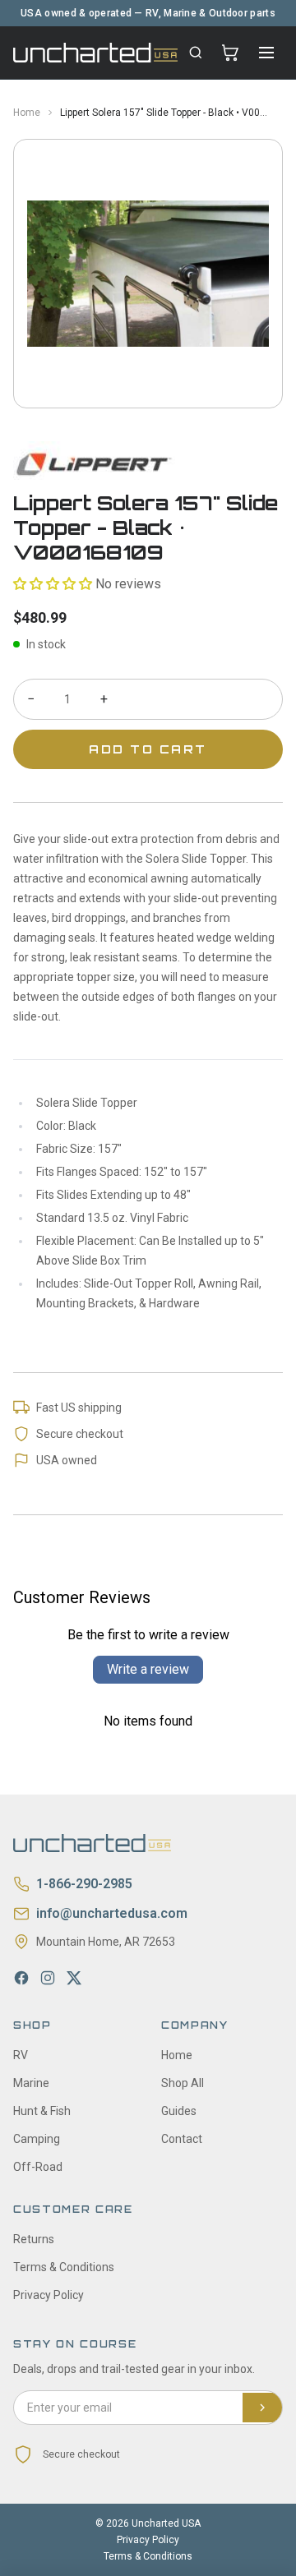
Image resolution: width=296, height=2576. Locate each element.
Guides (179, 2111)
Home (27, 113)
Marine (31, 2083)
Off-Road (38, 2167)
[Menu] (266, 53)
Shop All (183, 2083)
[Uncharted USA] (95, 52)
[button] (53, 584)
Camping (37, 2139)
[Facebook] (21, 1978)
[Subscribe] (262, 2408)
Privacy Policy (49, 2295)
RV (21, 2055)
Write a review (148, 1669)
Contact (182, 2139)
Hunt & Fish (42, 2111)
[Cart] (230, 53)
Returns (34, 2239)
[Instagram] (48, 1978)
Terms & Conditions (64, 2267)
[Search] (196, 53)
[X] (74, 1978)
